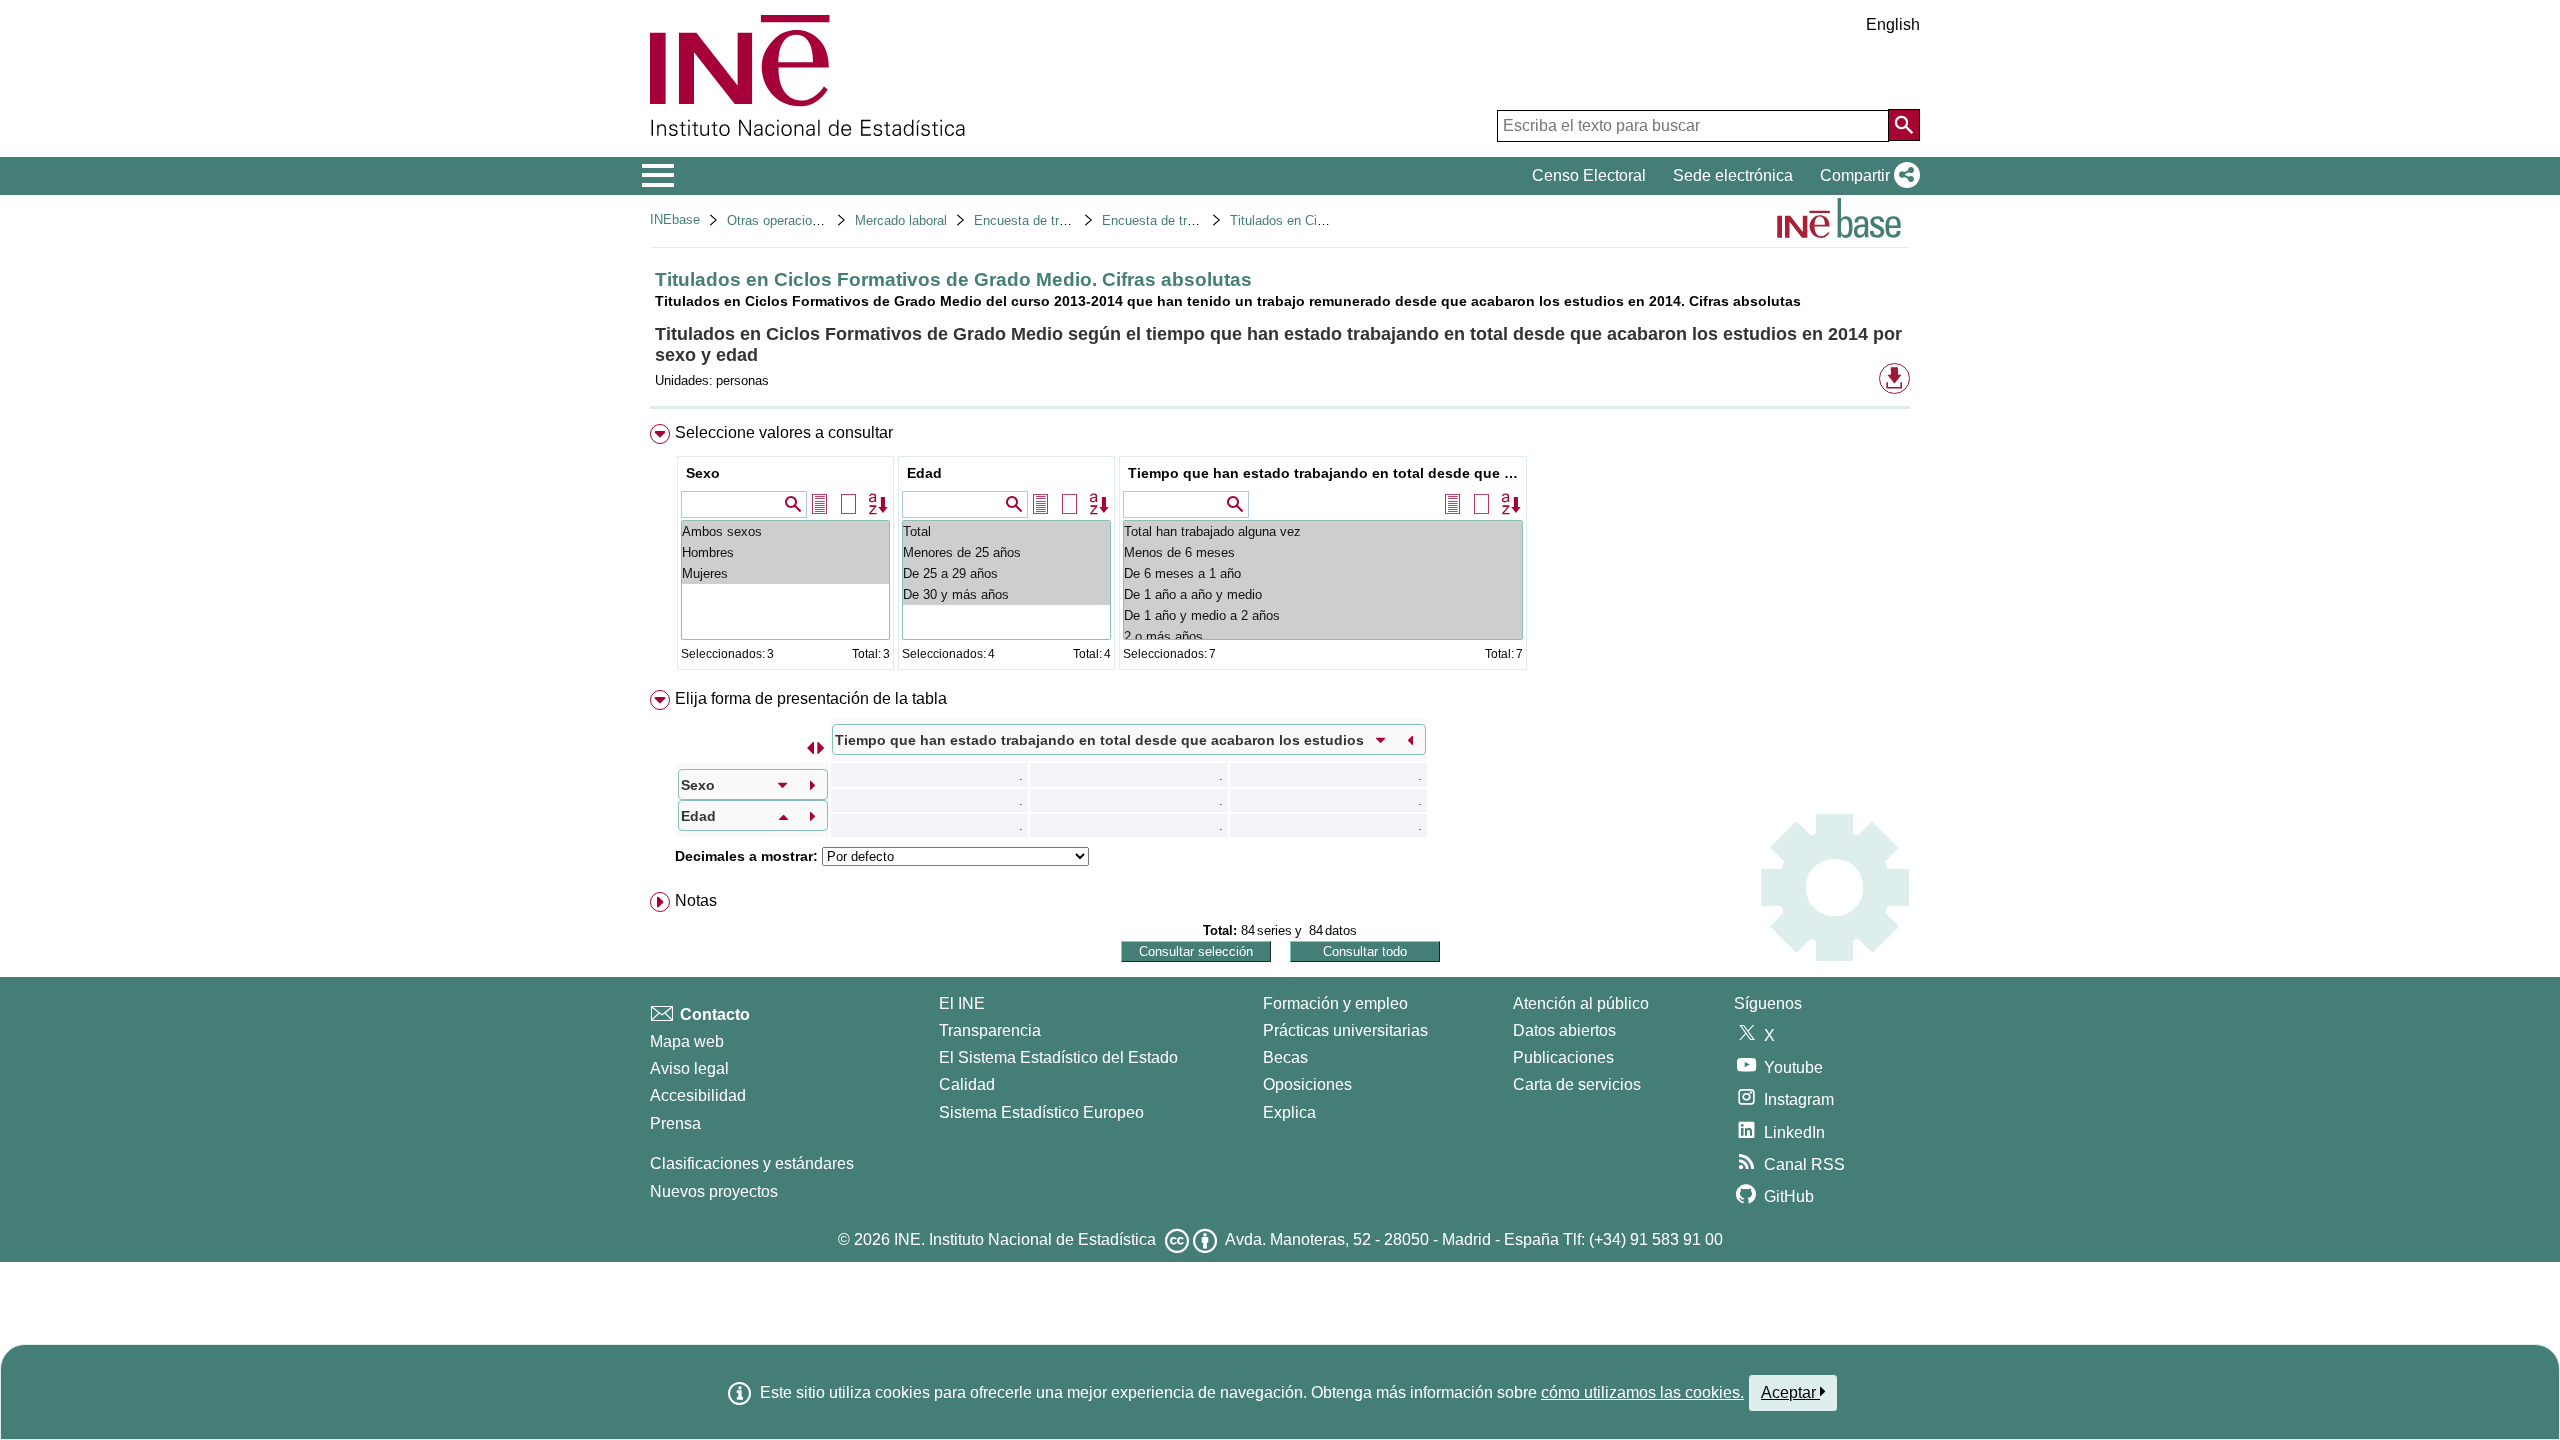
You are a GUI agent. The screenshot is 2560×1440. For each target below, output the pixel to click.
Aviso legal (689, 1068)
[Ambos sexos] (785, 531)
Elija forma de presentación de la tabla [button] (811, 698)
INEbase (675, 219)
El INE (962, 1003)
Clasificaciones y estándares (752, 1163)
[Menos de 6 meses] (1323, 552)
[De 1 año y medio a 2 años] (1323, 615)
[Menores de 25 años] (1006, 552)
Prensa (675, 1123)
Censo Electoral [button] (1589, 175)
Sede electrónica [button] (1733, 175)
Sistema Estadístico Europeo (1041, 1112)
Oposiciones (1307, 1084)
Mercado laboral (901, 220)
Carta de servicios (1577, 1084)
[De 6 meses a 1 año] (1323, 573)
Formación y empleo (1335, 1003)
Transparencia (990, 1030)
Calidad (967, 1084)
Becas (1285, 1057)
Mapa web (687, 1041)
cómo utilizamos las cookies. (1642, 1392)
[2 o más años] (1323, 636)
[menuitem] (1280, 551)
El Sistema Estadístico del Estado (1058, 1057)
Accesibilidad (698, 1095)
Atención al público (1581, 1003)
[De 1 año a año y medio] (1323, 594)
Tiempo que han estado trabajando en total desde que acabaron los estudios (1325, 473)
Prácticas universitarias (1345, 1030)
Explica (1289, 1112)
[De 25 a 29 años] (1006, 573)
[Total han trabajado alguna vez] (1323, 531)
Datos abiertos (1564, 1030)
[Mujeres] (785, 573)
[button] (1866, 176)
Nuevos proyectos (714, 1191)
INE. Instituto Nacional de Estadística (1025, 1239)
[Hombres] (785, 552)
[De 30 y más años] (1006, 594)
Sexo (703, 473)
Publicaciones (1563, 1057)
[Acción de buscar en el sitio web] (1904, 125)
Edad (924, 473)
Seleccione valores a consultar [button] (784, 432)
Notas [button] (696, 900)
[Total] (1006, 531)
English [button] (1893, 24)
